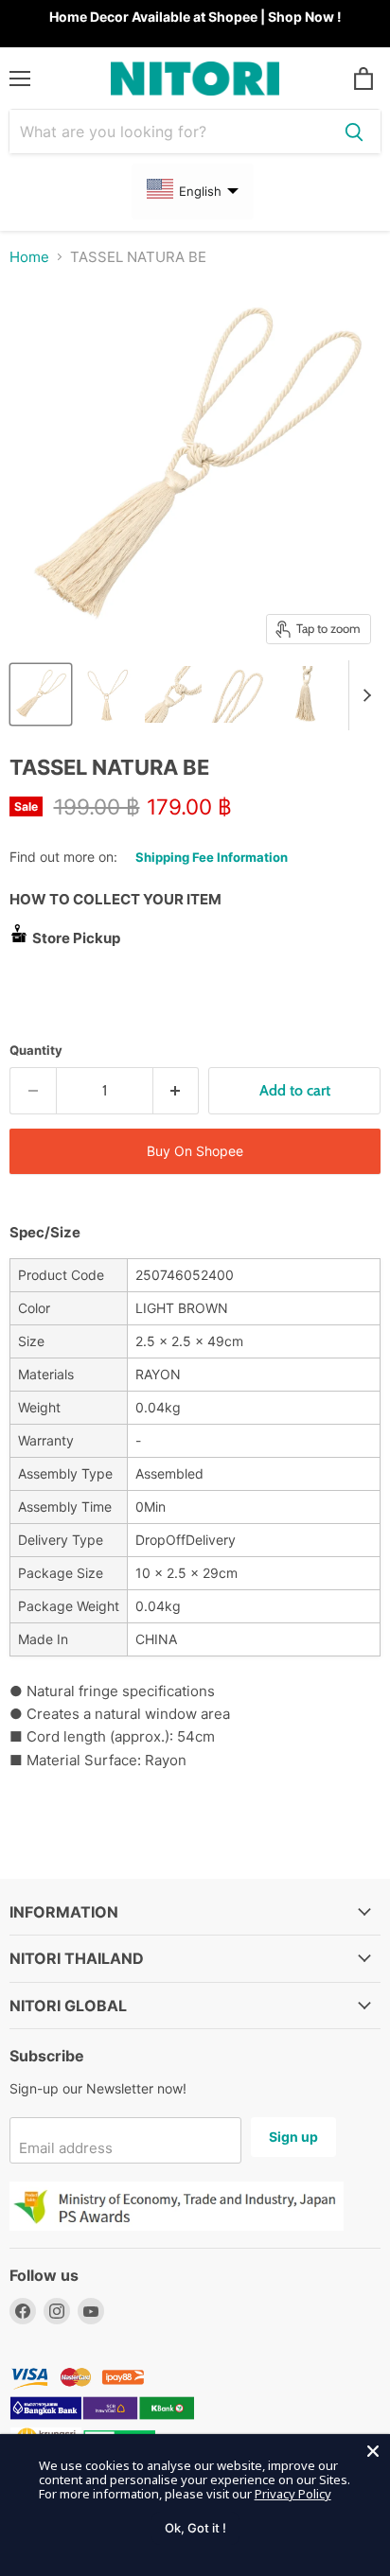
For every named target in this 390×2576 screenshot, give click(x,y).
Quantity (36, 1051)
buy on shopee (195, 1151)
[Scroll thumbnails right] (363, 695)
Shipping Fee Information (212, 857)
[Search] (354, 131)
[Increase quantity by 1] (177, 1091)
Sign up (293, 2137)
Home (29, 257)
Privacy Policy (293, 2494)
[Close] (373, 2451)
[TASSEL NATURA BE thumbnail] (41, 694)
